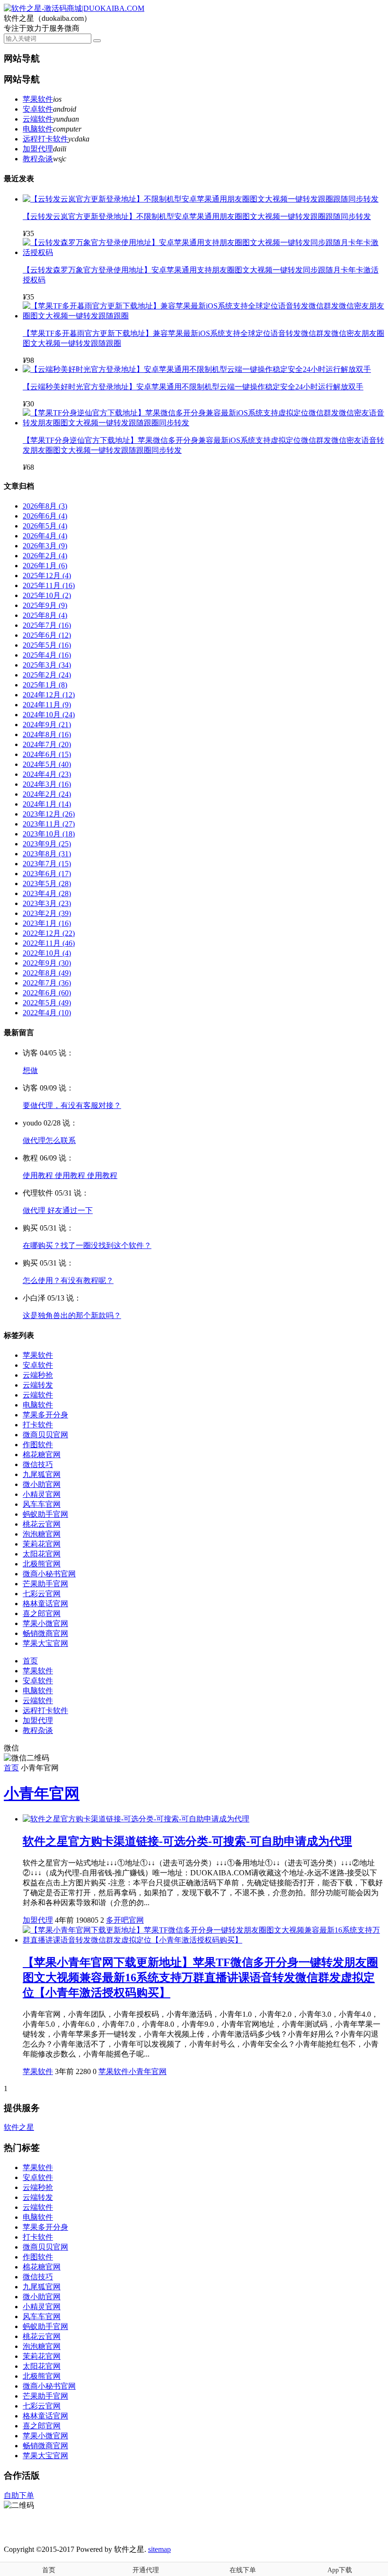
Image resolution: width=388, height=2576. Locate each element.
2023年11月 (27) (49, 824)
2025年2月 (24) (47, 675)
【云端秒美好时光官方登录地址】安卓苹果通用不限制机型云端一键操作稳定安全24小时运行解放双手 (193, 387)
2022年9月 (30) (47, 963)
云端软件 (38, 119)
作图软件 (38, 1445)
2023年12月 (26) (49, 814)
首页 (30, 1661)
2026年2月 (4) (45, 556)
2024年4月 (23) (47, 774)
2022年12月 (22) (49, 933)
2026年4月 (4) (45, 536)
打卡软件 (38, 1425)
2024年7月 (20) (47, 744)
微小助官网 (42, 1484)
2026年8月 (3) (45, 506)
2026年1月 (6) (45, 566)
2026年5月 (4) (45, 526)
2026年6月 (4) (45, 516)
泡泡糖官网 (42, 1534)
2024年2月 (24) (47, 794)
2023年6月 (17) (47, 874)
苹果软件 (38, 99)
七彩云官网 (42, 1594)
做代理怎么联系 (49, 1140)
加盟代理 (38, 149)
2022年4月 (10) (47, 1013)
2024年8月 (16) (47, 734)
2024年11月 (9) (47, 705)
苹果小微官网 (45, 1623)
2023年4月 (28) (47, 893)
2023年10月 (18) (49, 834)
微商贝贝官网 (45, 1435)
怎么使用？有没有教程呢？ (68, 1280)
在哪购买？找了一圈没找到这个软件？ (87, 1245)
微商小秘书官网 (49, 1574)
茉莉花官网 (42, 1544)
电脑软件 (38, 129)
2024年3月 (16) (47, 784)
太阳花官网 (42, 1554)
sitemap (159, 2549)
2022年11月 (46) (49, 943)
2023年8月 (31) (47, 854)
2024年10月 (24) (49, 715)
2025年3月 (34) (47, 665)
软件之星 (19, 2127)
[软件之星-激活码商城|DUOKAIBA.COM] (74, 8)
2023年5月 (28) (47, 884)
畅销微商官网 (45, 1633)
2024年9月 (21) (47, 725)
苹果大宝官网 (45, 1643)
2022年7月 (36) (47, 983)
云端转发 (38, 1385)
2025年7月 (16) (47, 625)
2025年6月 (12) (47, 635)
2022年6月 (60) (47, 993)
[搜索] (97, 41)
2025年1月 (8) (45, 685)
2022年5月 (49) (47, 1003)
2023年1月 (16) (47, 923)
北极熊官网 (42, 1564)
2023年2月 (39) (47, 913)
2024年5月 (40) (47, 764)
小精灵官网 (42, 1494)
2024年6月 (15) (47, 754)
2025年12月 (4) (47, 576)
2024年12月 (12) (49, 695)
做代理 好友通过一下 (58, 1210)
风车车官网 (42, 1504)
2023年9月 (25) (47, 844)
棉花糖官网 (42, 1455)
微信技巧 (38, 1464)
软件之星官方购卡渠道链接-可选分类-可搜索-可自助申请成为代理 (187, 1841)
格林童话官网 (45, 1604)
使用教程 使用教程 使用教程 (70, 1175)
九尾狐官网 (42, 1474)
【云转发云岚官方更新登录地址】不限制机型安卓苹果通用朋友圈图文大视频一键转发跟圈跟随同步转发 (197, 216)
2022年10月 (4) (47, 953)
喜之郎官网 (42, 1613)
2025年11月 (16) (49, 585)
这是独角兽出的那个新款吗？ (72, 1315)
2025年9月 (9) (45, 605)
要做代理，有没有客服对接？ (72, 1105)
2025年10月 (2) (47, 595)
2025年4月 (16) (47, 655)
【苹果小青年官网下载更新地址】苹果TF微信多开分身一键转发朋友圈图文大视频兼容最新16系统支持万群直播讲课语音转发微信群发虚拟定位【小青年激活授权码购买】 (200, 1978)
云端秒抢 (38, 1375)
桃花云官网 (42, 1524)
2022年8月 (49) (47, 973)
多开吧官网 (125, 1920)
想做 (30, 1070)
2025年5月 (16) (47, 645)
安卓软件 (38, 109)
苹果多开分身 (45, 1415)
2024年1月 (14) (47, 804)
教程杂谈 (38, 159)
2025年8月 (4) (45, 615)
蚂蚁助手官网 (45, 1514)
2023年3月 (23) (47, 903)
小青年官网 (42, 1794)
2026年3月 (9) (45, 546)
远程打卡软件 (45, 139)
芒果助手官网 (45, 1584)
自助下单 (19, 2495)
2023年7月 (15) (47, 864)
